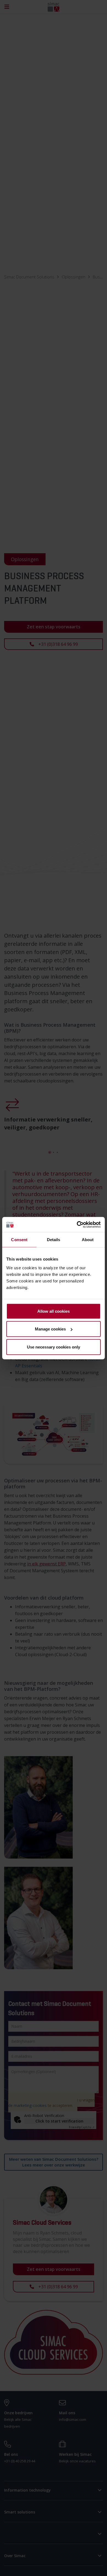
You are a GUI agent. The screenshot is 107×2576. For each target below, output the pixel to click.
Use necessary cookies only (54, 1347)
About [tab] (88, 1240)
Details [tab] (54, 1240)
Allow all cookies (54, 1311)
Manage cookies (50, 1329)
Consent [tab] (19, 1240)
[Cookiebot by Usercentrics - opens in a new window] (77, 1224)
